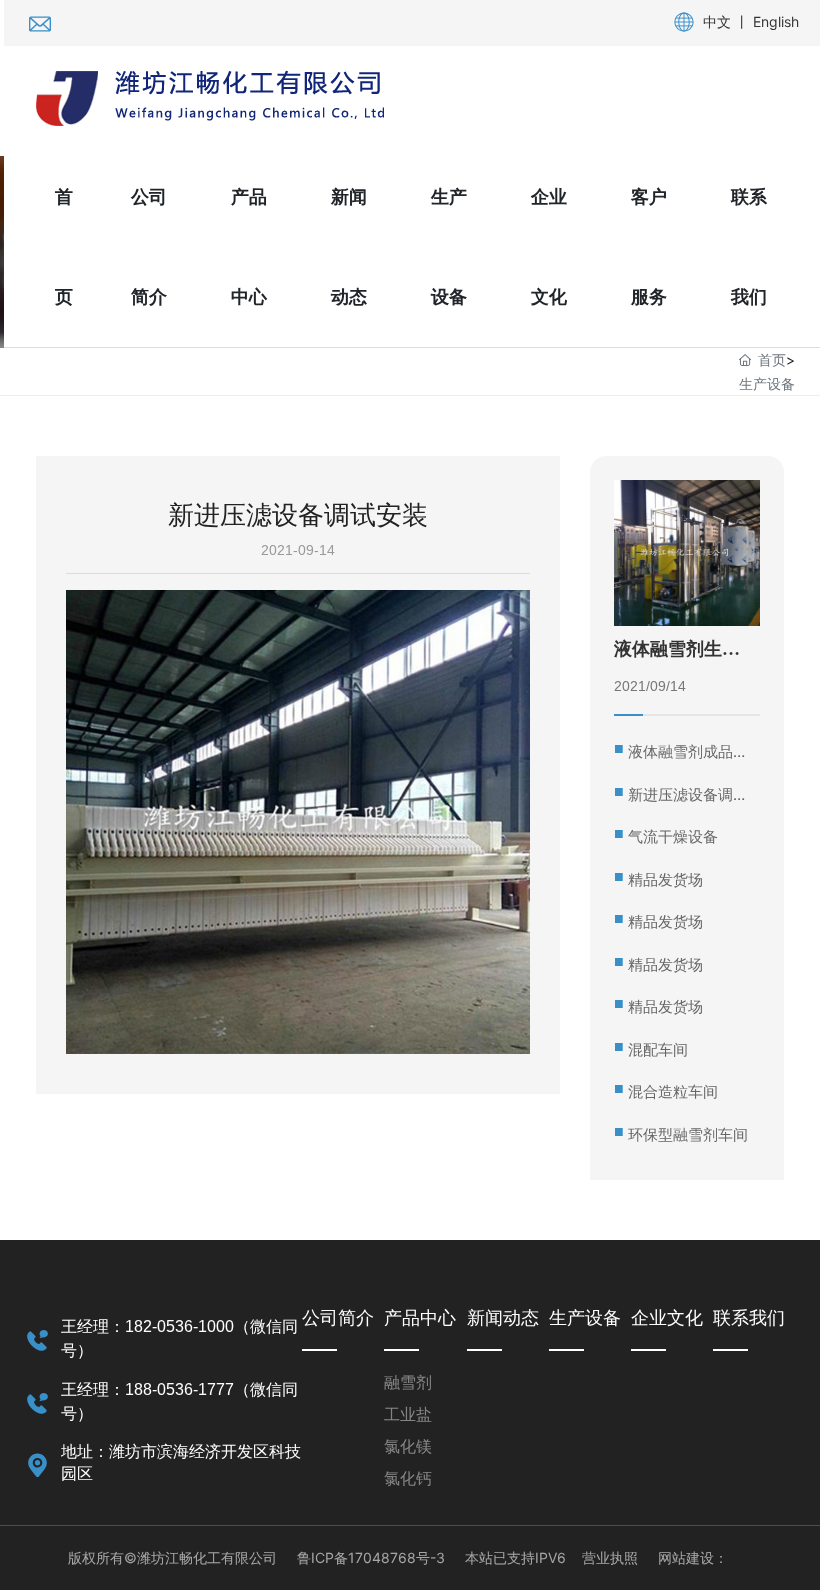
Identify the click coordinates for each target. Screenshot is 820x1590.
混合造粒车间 (673, 1091)
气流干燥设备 (673, 836)
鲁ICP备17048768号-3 (371, 1557)
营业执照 (610, 1557)
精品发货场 (665, 879)
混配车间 (658, 1049)
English (776, 21)
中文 (717, 21)
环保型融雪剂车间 (688, 1134)
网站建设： (693, 1557)
